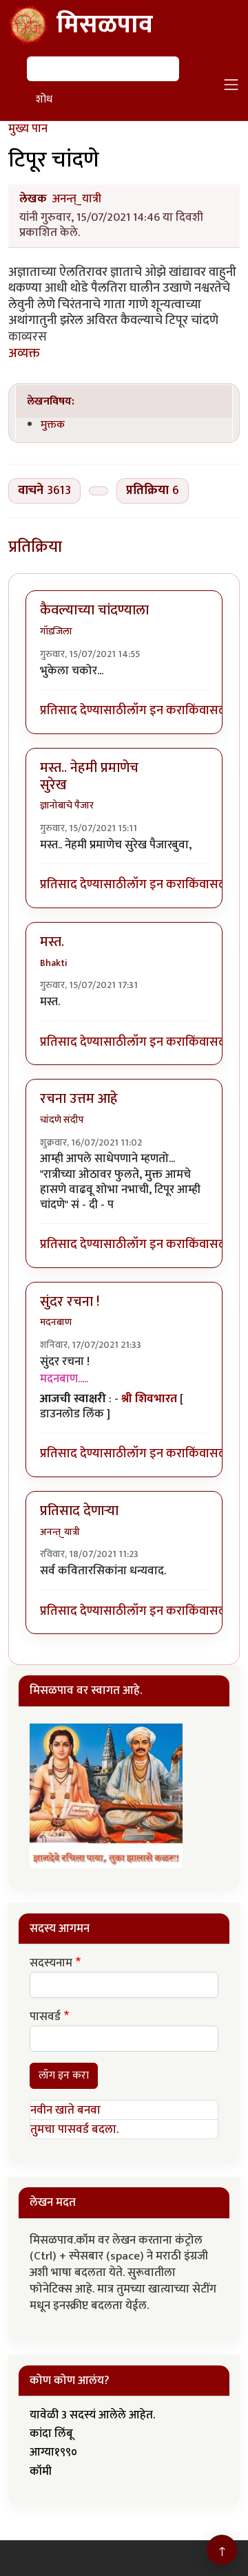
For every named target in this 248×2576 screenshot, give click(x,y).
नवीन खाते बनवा (65, 2110)
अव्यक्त (24, 353)
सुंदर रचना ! (70, 1302)
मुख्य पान (28, 129)
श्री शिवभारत (149, 1399)
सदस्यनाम (51, 1964)
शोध (44, 99)
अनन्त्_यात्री (77, 199)
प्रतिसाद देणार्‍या (79, 1511)
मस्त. (52, 942)
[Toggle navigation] (231, 85)
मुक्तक (53, 425)
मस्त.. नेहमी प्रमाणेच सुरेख (89, 776)
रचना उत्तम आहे (79, 1099)
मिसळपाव (105, 25)
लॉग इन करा (156, 711)
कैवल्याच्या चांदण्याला (94, 610)
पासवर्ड (45, 2017)
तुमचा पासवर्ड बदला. (74, 2129)
